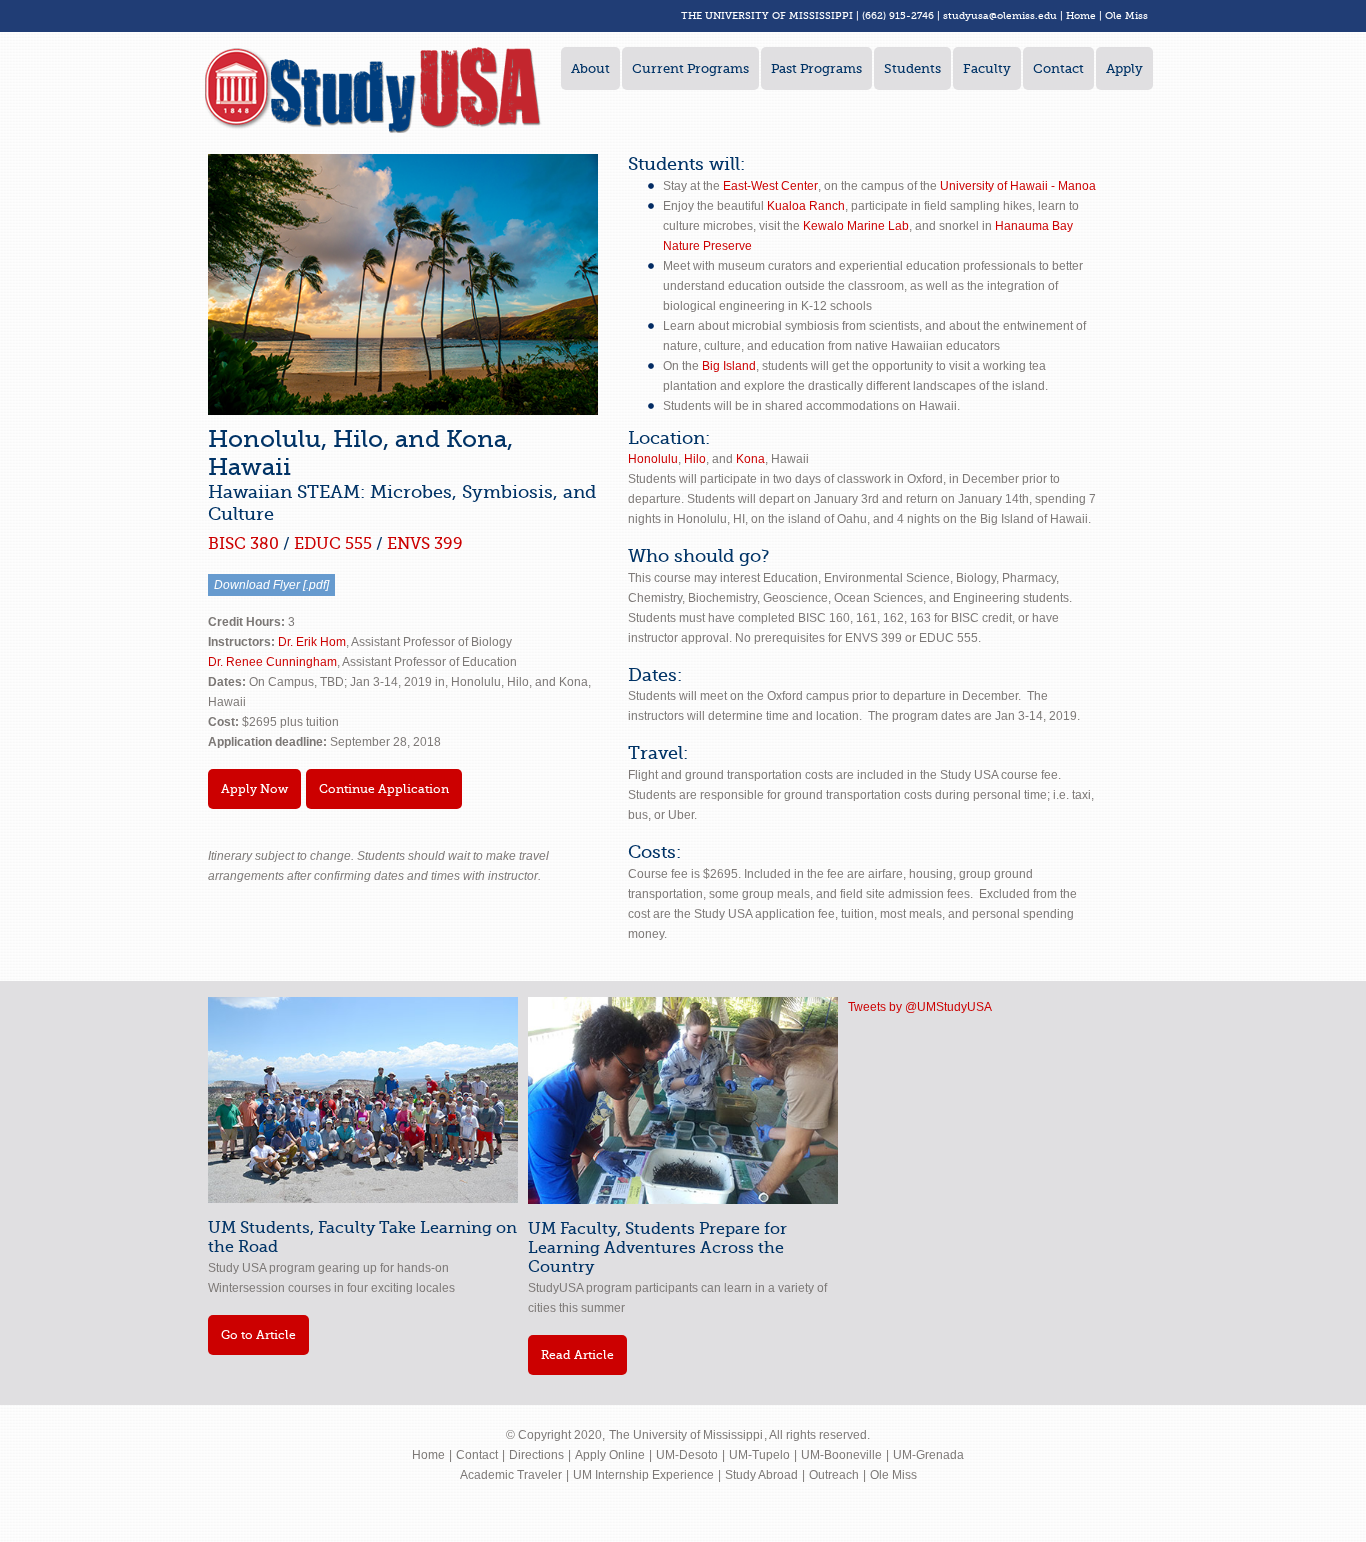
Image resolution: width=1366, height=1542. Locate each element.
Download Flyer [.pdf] (271, 585)
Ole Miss (1126, 15)
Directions (536, 1455)
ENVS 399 (425, 544)
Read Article (577, 1355)
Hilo (695, 459)
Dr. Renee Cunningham (272, 662)
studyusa (966, 15)
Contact (1058, 68)
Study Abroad (761, 1475)
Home (1081, 15)
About (590, 68)
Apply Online (610, 1455)
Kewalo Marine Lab (856, 226)
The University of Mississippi (686, 1435)
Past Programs (816, 68)
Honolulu (653, 459)
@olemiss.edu (1023, 15)
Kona (750, 459)
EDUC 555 (335, 544)
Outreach (834, 1475)
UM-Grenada (928, 1455)
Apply (1124, 68)
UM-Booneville (841, 1455)
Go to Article (258, 1335)
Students (912, 68)
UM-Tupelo (759, 1455)
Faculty (987, 68)
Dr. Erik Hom (312, 642)
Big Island (729, 366)
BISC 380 (243, 544)
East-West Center (770, 186)
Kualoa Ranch (806, 206)
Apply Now (254, 789)
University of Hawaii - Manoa (1018, 186)
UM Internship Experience (643, 1475)
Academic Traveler (511, 1475)
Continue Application (384, 789)
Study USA (373, 90)
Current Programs (690, 68)
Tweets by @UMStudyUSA (920, 1007)
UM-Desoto (687, 1455)
